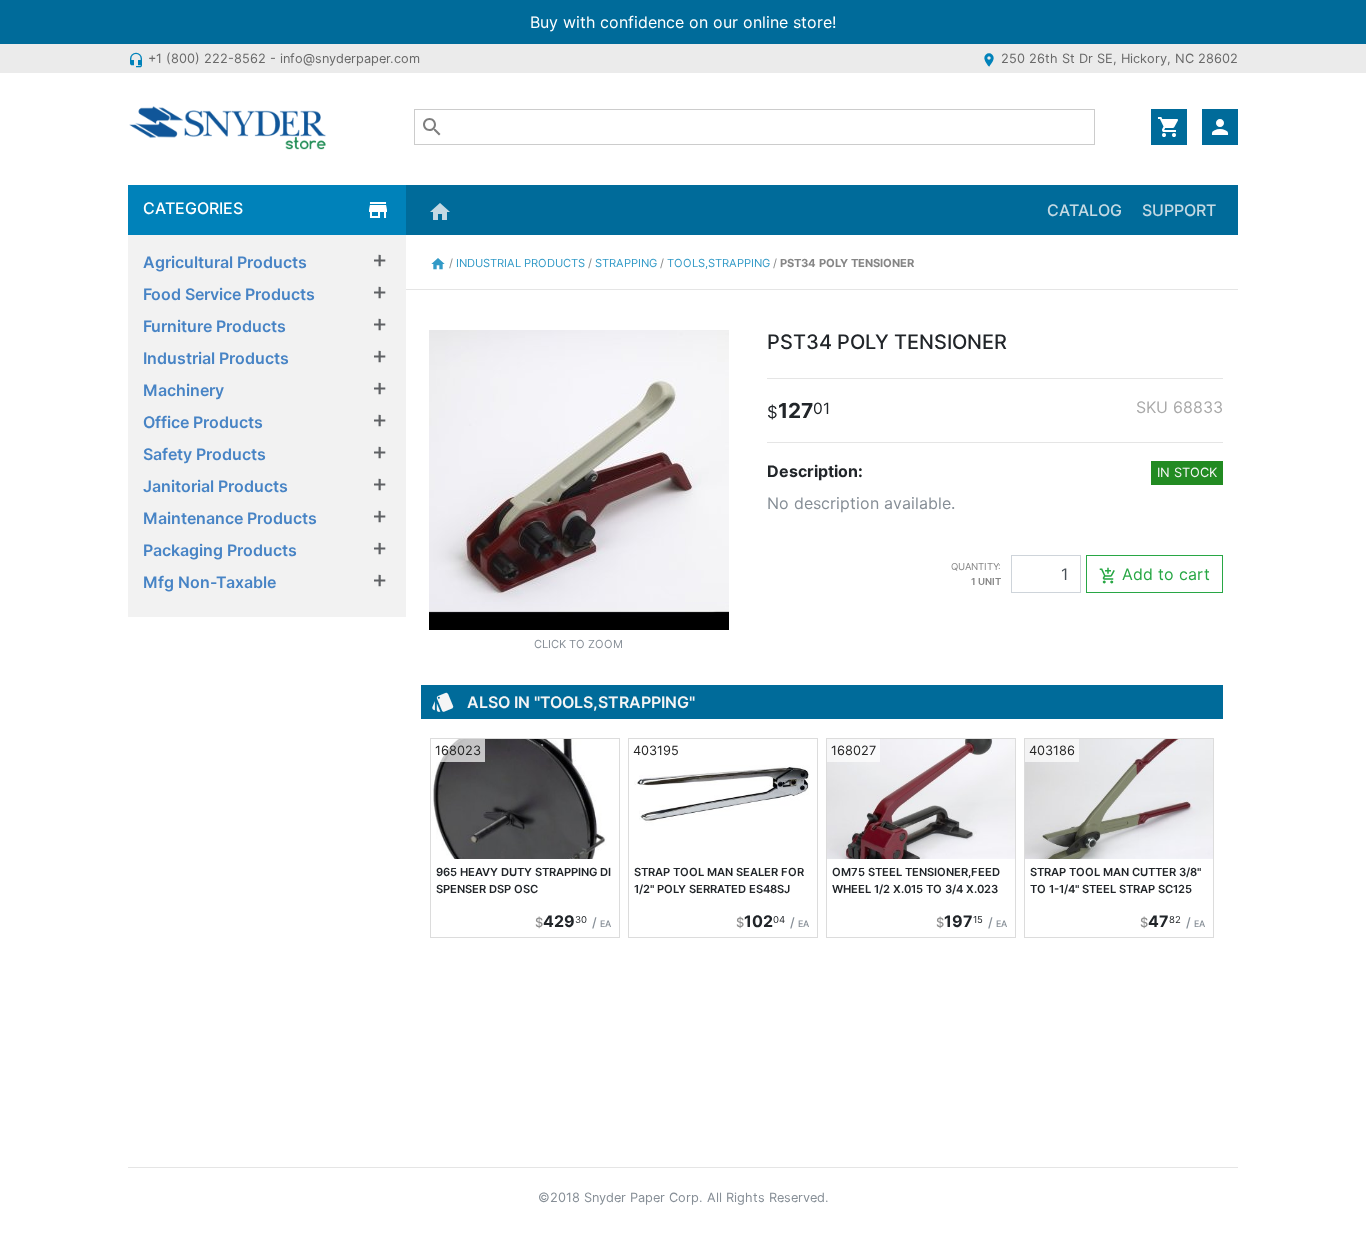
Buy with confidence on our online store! (683, 22)
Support (1179, 210)
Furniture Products (214, 326)
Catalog (1084, 210)
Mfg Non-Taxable (209, 582)
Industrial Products (216, 358)
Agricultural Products (225, 262)
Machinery (183, 390)
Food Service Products (229, 294)
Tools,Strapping (720, 263)
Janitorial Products (215, 486)
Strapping (627, 263)
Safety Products (204, 454)
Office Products (203, 422)
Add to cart (1154, 574)
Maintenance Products (230, 518)
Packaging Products (220, 550)
